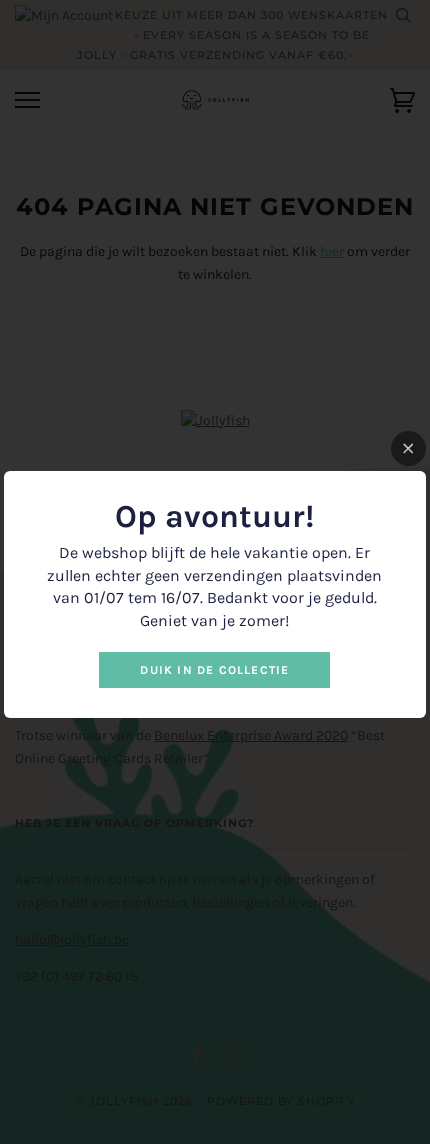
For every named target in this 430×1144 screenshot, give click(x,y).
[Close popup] (408, 448)
